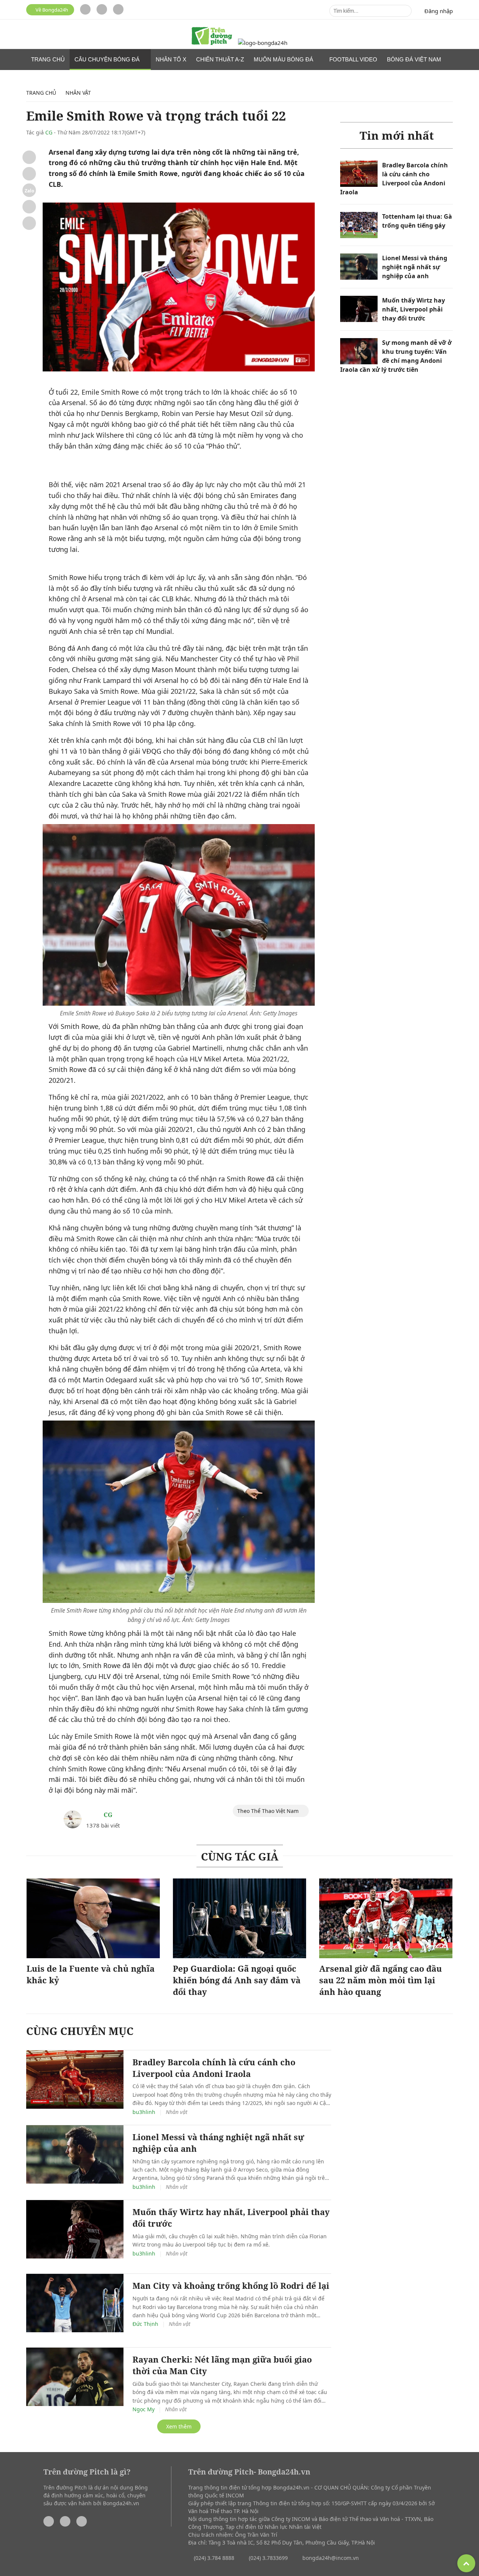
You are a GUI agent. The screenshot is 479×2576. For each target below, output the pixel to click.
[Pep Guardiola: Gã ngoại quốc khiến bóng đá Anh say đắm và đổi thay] (239, 1919)
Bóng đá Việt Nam (415, 59)
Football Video (353, 59)
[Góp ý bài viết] (29, 207)
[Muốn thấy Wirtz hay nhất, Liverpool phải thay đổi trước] (359, 309)
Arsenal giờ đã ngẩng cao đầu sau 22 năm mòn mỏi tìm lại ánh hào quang (381, 1980)
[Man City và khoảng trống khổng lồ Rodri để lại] (75, 2303)
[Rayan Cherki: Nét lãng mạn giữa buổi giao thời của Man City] (75, 2377)
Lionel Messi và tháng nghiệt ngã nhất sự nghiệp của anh (415, 267)
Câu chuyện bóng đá (108, 59)
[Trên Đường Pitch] (212, 37)
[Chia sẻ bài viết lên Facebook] (29, 157)
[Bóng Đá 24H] (263, 43)
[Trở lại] (29, 223)
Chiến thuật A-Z (220, 59)
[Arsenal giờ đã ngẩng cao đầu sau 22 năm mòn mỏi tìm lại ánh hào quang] (386, 1919)
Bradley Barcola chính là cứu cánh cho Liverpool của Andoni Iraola (214, 2068)
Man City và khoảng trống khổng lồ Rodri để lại (231, 2285)
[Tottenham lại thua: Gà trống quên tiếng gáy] (359, 225)
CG (49, 132)
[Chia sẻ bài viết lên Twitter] (29, 174)
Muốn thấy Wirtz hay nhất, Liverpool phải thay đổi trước (414, 309)
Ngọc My (144, 2409)
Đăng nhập (439, 11)
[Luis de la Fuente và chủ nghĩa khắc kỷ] (93, 1919)
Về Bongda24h (51, 10)
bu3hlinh (144, 2112)
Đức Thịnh (145, 2324)
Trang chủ (48, 59)
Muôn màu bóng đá (284, 59)
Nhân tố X (171, 59)
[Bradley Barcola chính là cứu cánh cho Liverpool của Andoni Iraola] (359, 174)
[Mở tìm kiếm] (404, 11)
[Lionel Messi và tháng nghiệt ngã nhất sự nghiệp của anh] (359, 267)
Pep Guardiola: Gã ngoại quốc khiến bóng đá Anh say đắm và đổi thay (237, 1980)
